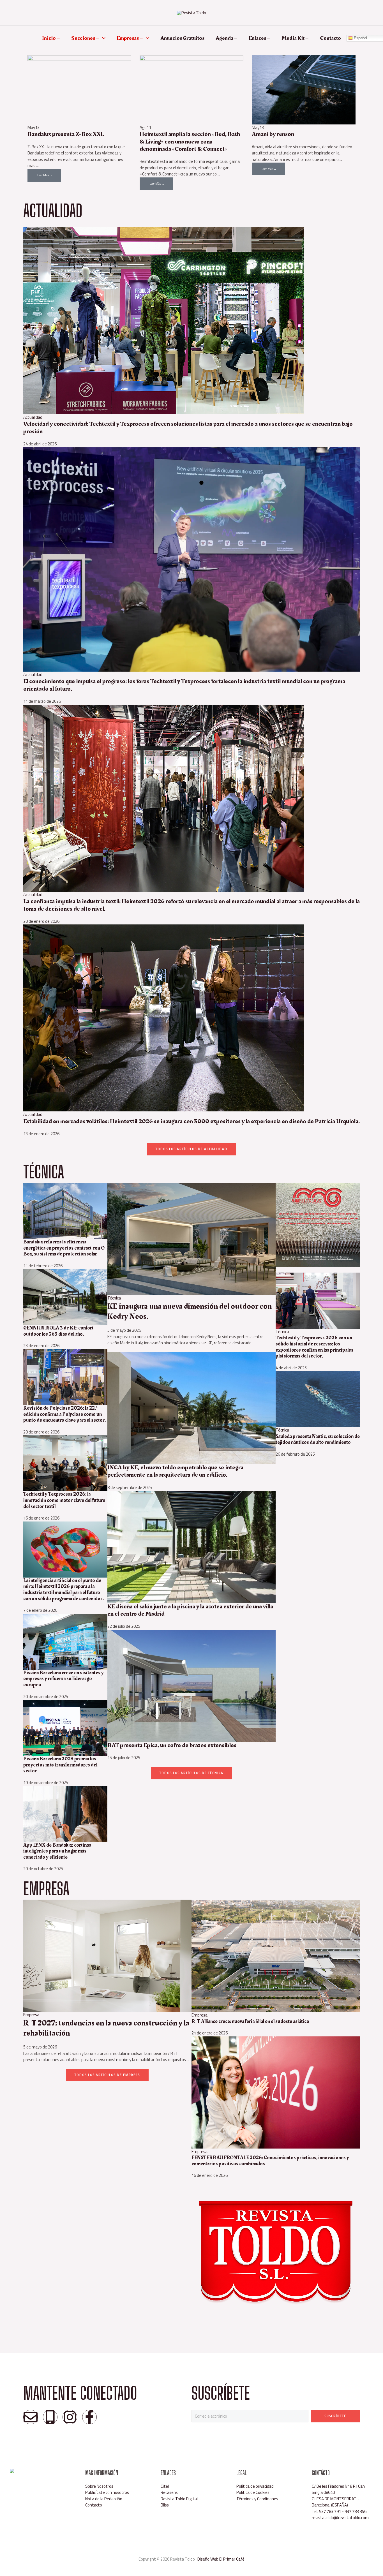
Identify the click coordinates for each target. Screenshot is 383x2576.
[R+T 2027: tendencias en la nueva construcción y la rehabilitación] (107, 1955)
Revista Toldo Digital (179, 2499)
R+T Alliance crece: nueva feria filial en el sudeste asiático (250, 2021)
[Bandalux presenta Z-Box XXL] (79, 89)
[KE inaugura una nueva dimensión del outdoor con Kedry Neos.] (191, 1239)
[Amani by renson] (304, 89)
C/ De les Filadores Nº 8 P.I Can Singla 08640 (338, 2489)
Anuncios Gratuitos (182, 38)
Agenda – (227, 38)
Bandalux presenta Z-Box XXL (66, 134)
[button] (102, 38)
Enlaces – (259, 38)
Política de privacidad (255, 2486)
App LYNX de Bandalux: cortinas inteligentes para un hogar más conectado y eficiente (57, 1851)
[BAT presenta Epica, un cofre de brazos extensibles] (191, 1685)
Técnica (114, 1298)
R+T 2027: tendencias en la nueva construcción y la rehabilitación (106, 2028)
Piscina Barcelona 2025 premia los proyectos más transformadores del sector (60, 1765)
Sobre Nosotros (99, 2486)
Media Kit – (295, 38)
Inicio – (51, 38)
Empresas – (130, 38)
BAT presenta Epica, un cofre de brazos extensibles (172, 1745)
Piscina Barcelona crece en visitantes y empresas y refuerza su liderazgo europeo (64, 1679)
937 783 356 (356, 2511)
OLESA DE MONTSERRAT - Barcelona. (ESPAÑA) (336, 2502)
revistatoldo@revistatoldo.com (340, 2518)
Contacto (330, 38)
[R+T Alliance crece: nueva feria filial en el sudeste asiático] (276, 1956)
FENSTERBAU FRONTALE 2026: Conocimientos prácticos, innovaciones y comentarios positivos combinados (270, 2161)
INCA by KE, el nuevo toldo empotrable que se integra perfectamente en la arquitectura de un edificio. (175, 1471)
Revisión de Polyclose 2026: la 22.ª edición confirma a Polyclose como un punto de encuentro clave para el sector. (64, 1414)
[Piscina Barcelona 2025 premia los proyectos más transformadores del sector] (65, 1727)
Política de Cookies (253, 2492)
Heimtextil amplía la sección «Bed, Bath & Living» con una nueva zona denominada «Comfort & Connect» (190, 142)
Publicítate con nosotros (107, 2492)
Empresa (31, 2015)
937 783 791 (330, 2511)
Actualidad (33, 417)
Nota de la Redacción (104, 2499)
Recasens (169, 2492)
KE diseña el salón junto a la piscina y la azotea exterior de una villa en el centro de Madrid (190, 1610)
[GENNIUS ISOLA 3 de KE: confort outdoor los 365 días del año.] (65, 1297)
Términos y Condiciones (257, 2499)
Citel (165, 2486)
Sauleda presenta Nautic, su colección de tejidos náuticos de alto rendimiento (318, 1440)
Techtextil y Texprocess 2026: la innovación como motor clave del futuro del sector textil (64, 1500)
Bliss (165, 2505)
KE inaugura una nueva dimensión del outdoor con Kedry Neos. (190, 1311)
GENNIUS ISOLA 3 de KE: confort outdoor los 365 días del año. (58, 1331)
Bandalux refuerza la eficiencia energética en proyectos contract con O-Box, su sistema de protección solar (65, 1248)
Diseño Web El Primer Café (221, 2559)
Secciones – (85, 38)
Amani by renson (273, 134)
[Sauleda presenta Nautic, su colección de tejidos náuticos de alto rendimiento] (318, 1399)
